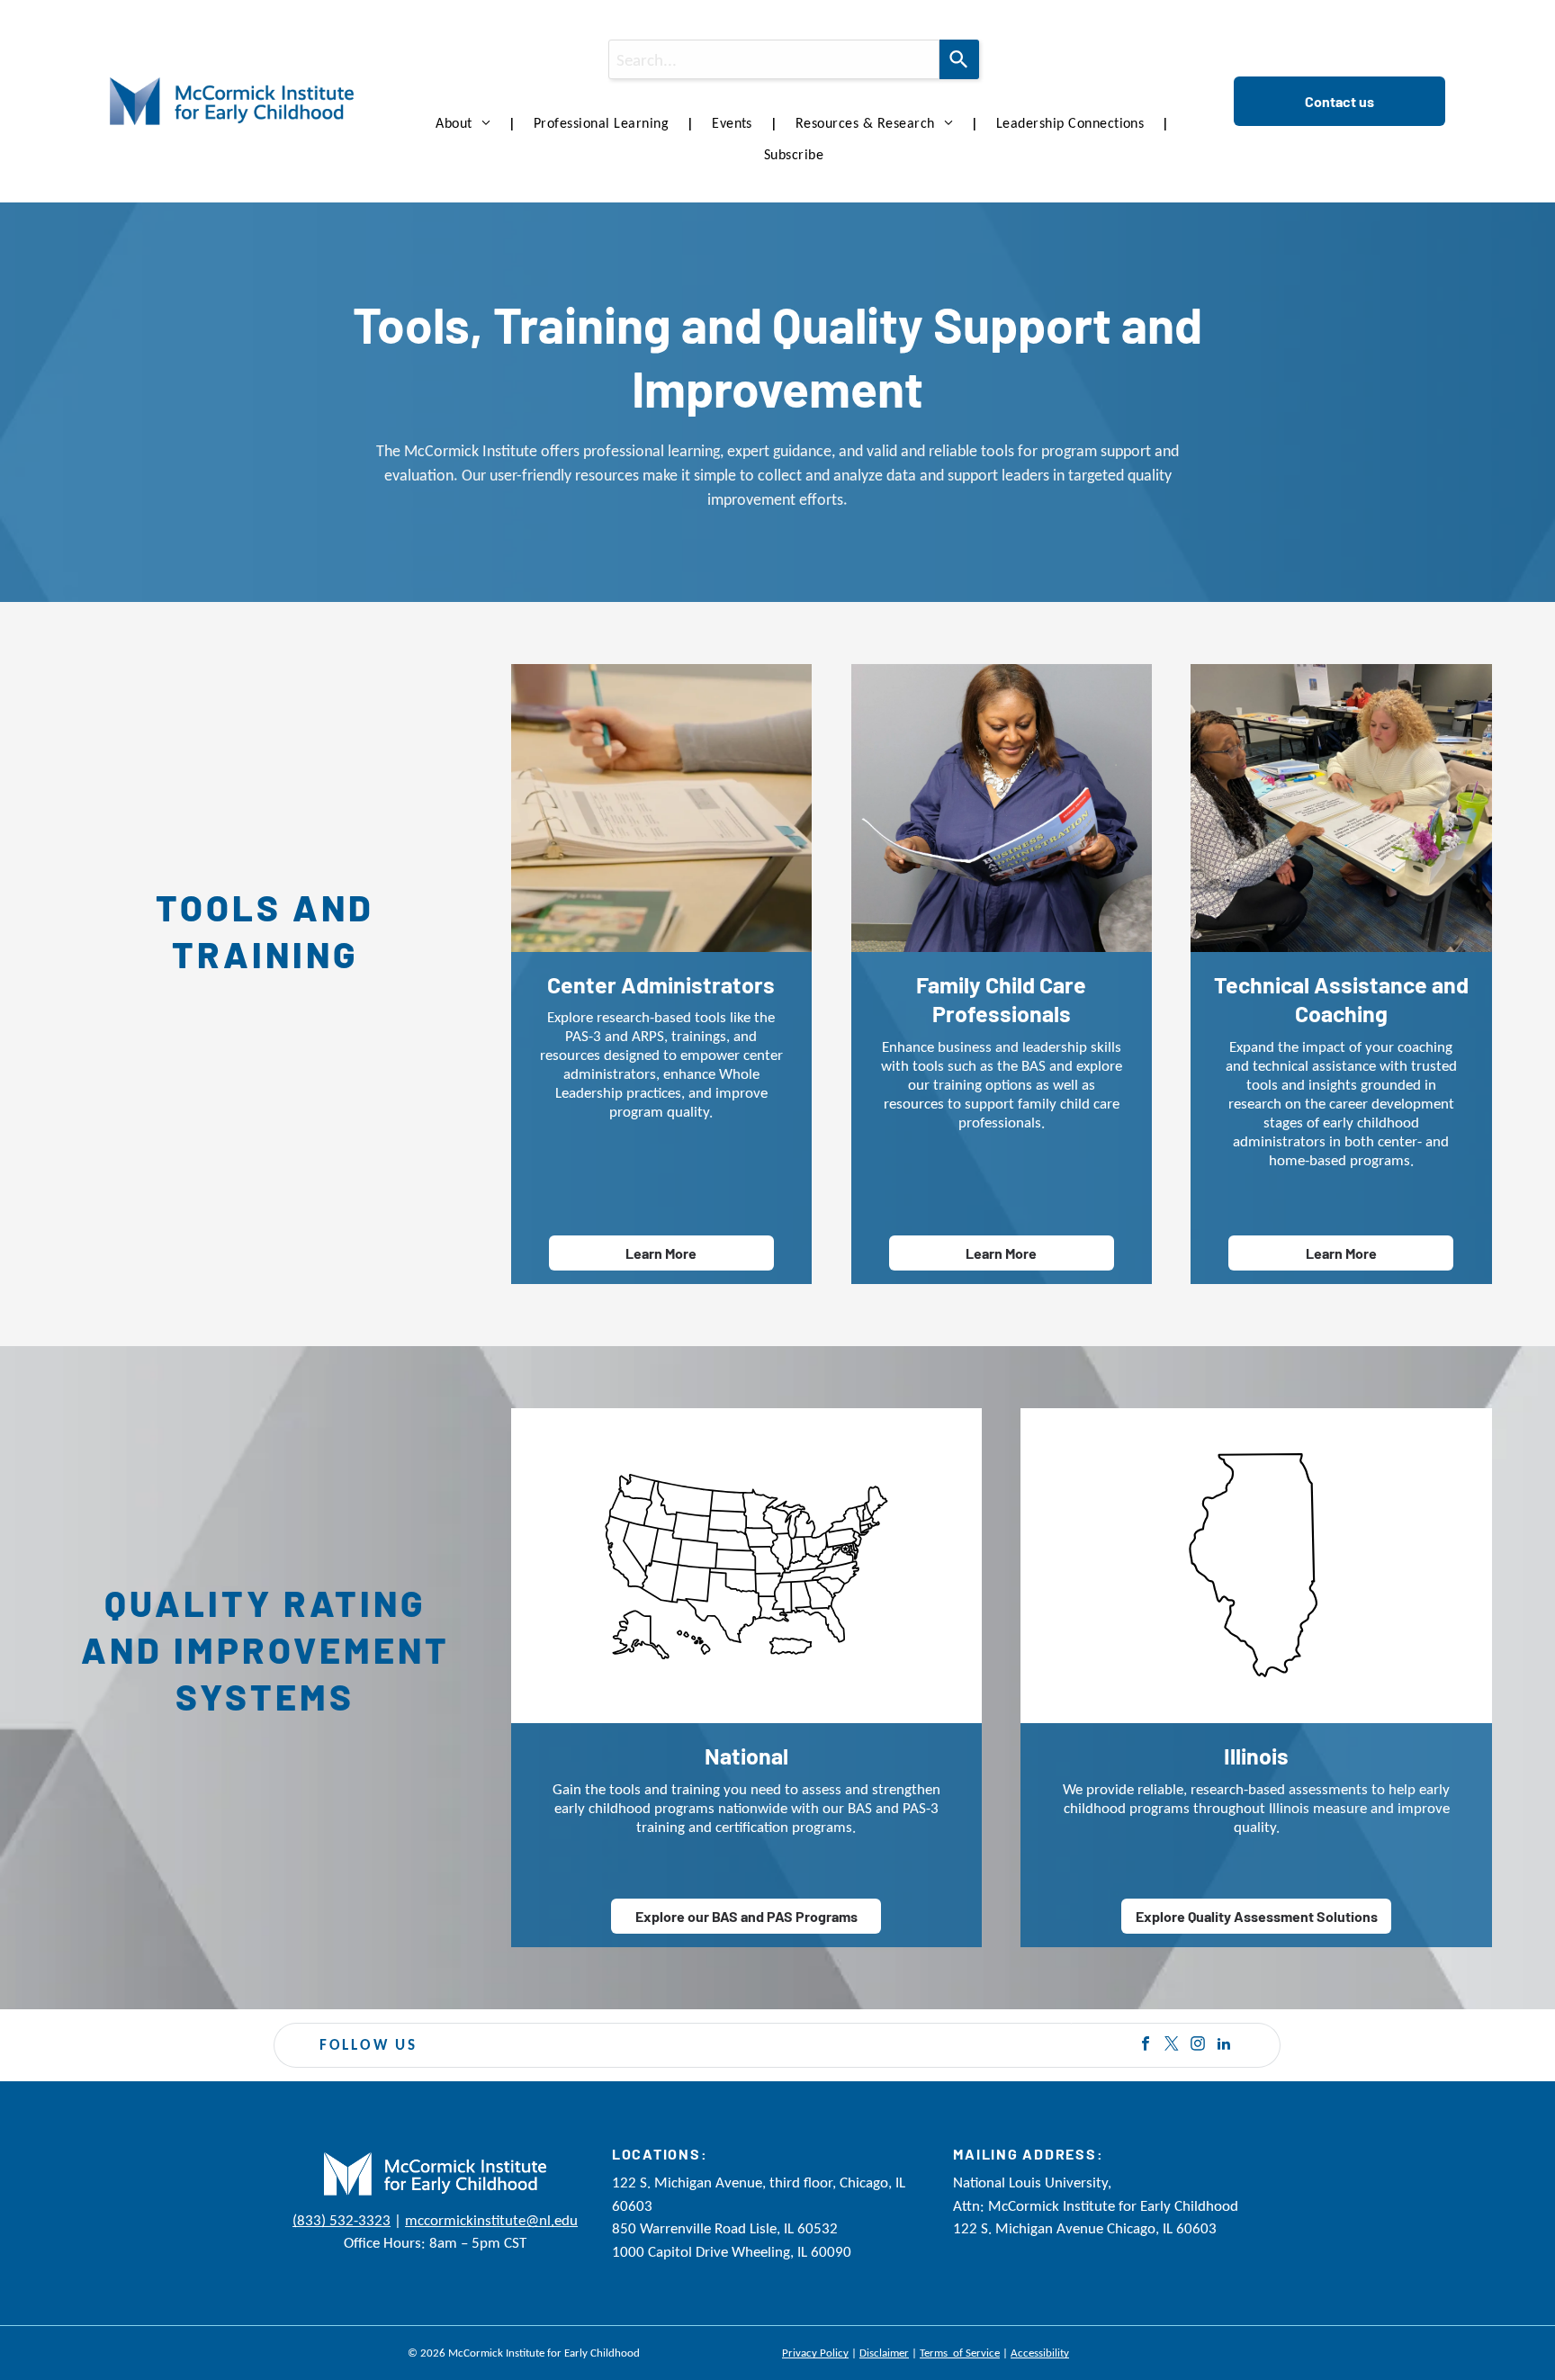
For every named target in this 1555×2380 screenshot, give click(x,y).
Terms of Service (960, 2353)
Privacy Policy (815, 2353)
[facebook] (1146, 2046)
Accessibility (1040, 2353)
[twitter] (1172, 2046)
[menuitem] (467, 123)
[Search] (959, 59)
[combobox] (774, 59)
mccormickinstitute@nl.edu (491, 2220)
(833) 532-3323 (342, 2220)
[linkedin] (1224, 2046)
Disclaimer (884, 2353)
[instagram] (1198, 2046)
